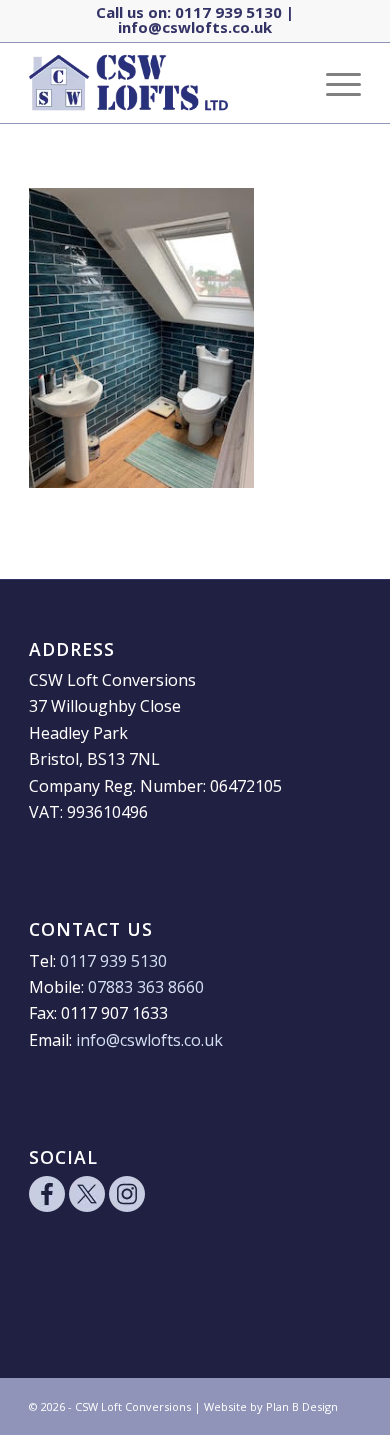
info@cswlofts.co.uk (195, 27)
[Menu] (333, 83)
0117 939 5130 (228, 12)
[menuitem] (333, 83)
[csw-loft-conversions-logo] (161, 83)
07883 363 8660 (146, 987)
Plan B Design (302, 1406)
